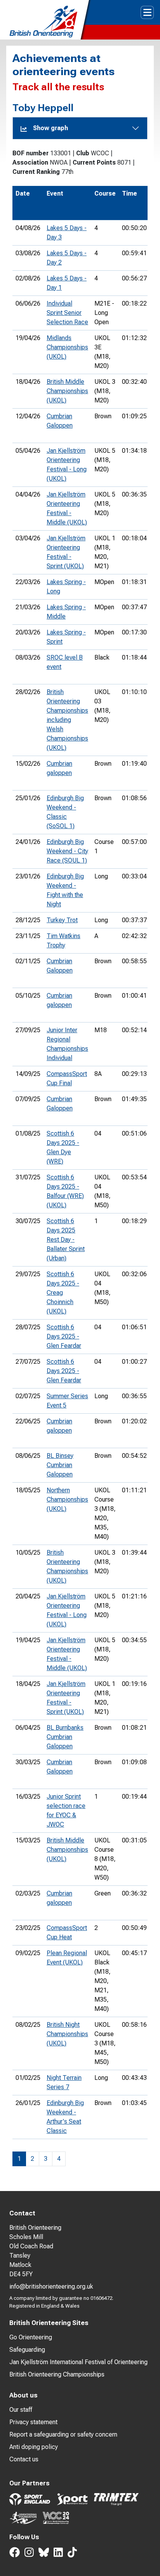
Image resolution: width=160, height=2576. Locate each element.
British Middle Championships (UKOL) (67, 391)
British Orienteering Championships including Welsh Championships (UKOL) (67, 720)
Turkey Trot (62, 920)
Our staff (21, 2410)
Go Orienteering (31, 2337)
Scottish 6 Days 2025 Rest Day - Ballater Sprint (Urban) (66, 1240)
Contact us (24, 2459)
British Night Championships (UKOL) (67, 2034)
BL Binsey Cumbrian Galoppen (60, 1465)
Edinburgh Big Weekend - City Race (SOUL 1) (67, 851)
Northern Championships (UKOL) (67, 1499)
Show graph (50, 128)
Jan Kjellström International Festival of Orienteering (78, 2362)
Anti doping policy (34, 2447)
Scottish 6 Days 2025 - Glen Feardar (64, 1336)
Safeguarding (27, 2350)
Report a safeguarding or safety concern (63, 2434)
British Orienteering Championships (57, 2374)
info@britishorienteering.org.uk (51, 2286)
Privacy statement (33, 2422)
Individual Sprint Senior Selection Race (67, 313)
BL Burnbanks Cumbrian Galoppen (65, 1737)
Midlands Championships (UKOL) (67, 347)
